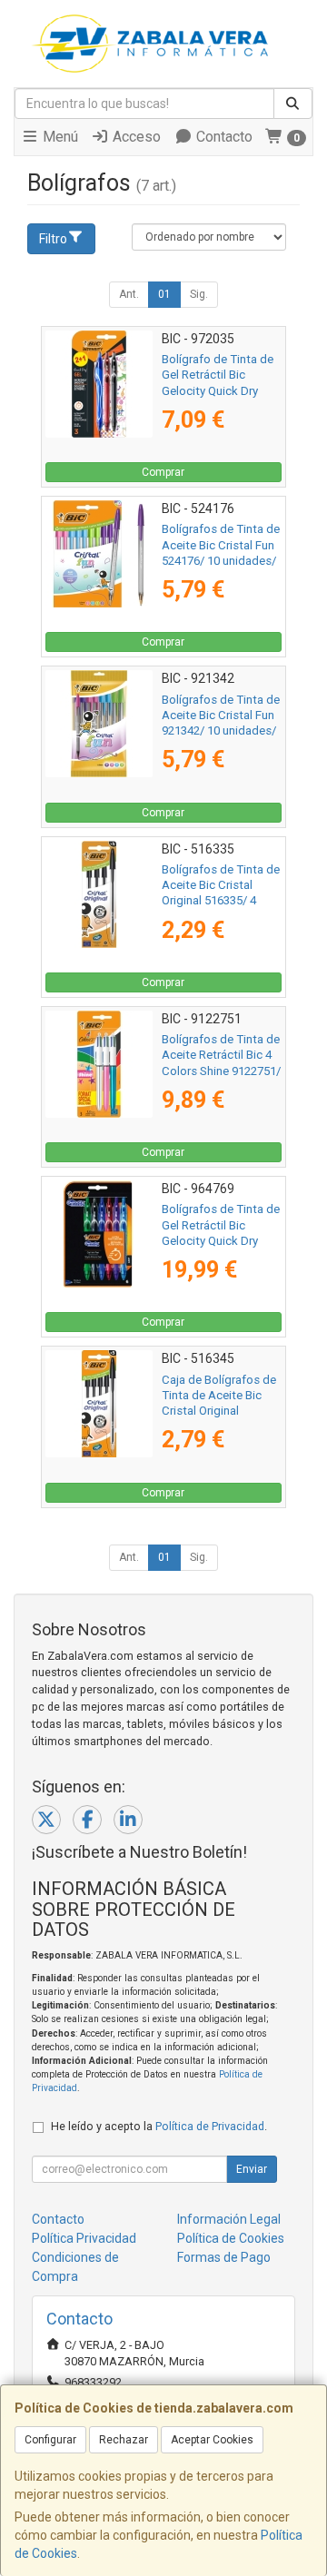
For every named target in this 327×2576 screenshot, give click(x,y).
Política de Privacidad (210, 2126)
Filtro (53, 239)
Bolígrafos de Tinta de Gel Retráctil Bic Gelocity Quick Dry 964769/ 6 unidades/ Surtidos (221, 1240)
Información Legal (229, 2219)
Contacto (223, 137)
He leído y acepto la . (159, 2126)
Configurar (50, 2440)
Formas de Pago (224, 2257)
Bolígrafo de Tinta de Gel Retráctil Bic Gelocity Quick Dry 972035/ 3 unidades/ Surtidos (218, 390)
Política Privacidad (84, 2238)
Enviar (252, 2169)
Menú (59, 137)
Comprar (163, 472)
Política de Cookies (231, 2238)
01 (164, 294)
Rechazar (124, 2440)
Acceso (135, 137)
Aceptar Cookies (212, 2440)
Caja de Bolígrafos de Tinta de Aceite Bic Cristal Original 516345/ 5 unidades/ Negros (219, 1411)
